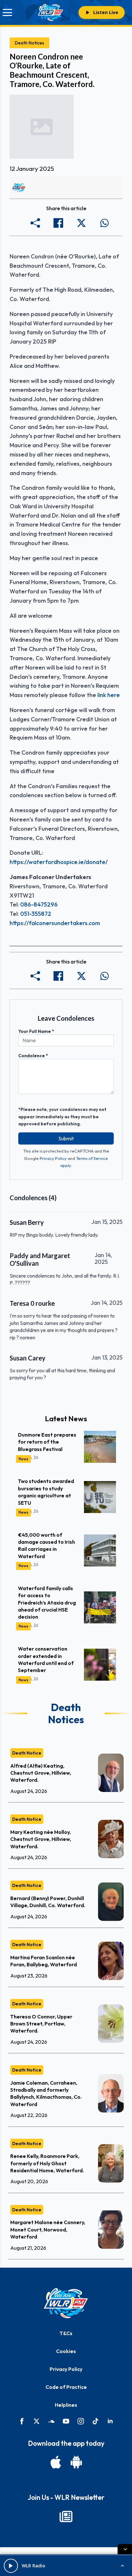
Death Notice (27, 1753)
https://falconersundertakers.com (55, 923)
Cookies (66, 2351)
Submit (66, 1138)
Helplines (66, 2405)
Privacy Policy (53, 1158)
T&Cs (66, 2333)
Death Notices (29, 43)
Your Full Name (36, 1031)
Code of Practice (66, 2387)
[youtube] (66, 2421)
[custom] (51, 2421)
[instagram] (81, 2421)
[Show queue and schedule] (122, 2566)
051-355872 (36, 914)
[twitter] (37, 2421)
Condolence (33, 1056)
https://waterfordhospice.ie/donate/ (59, 862)
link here (109, 695)
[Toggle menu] (7, 12)
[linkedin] (110, 2421)
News (23, 1459)
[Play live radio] (11, 2566)
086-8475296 (39, 904)
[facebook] (22, 2421)
